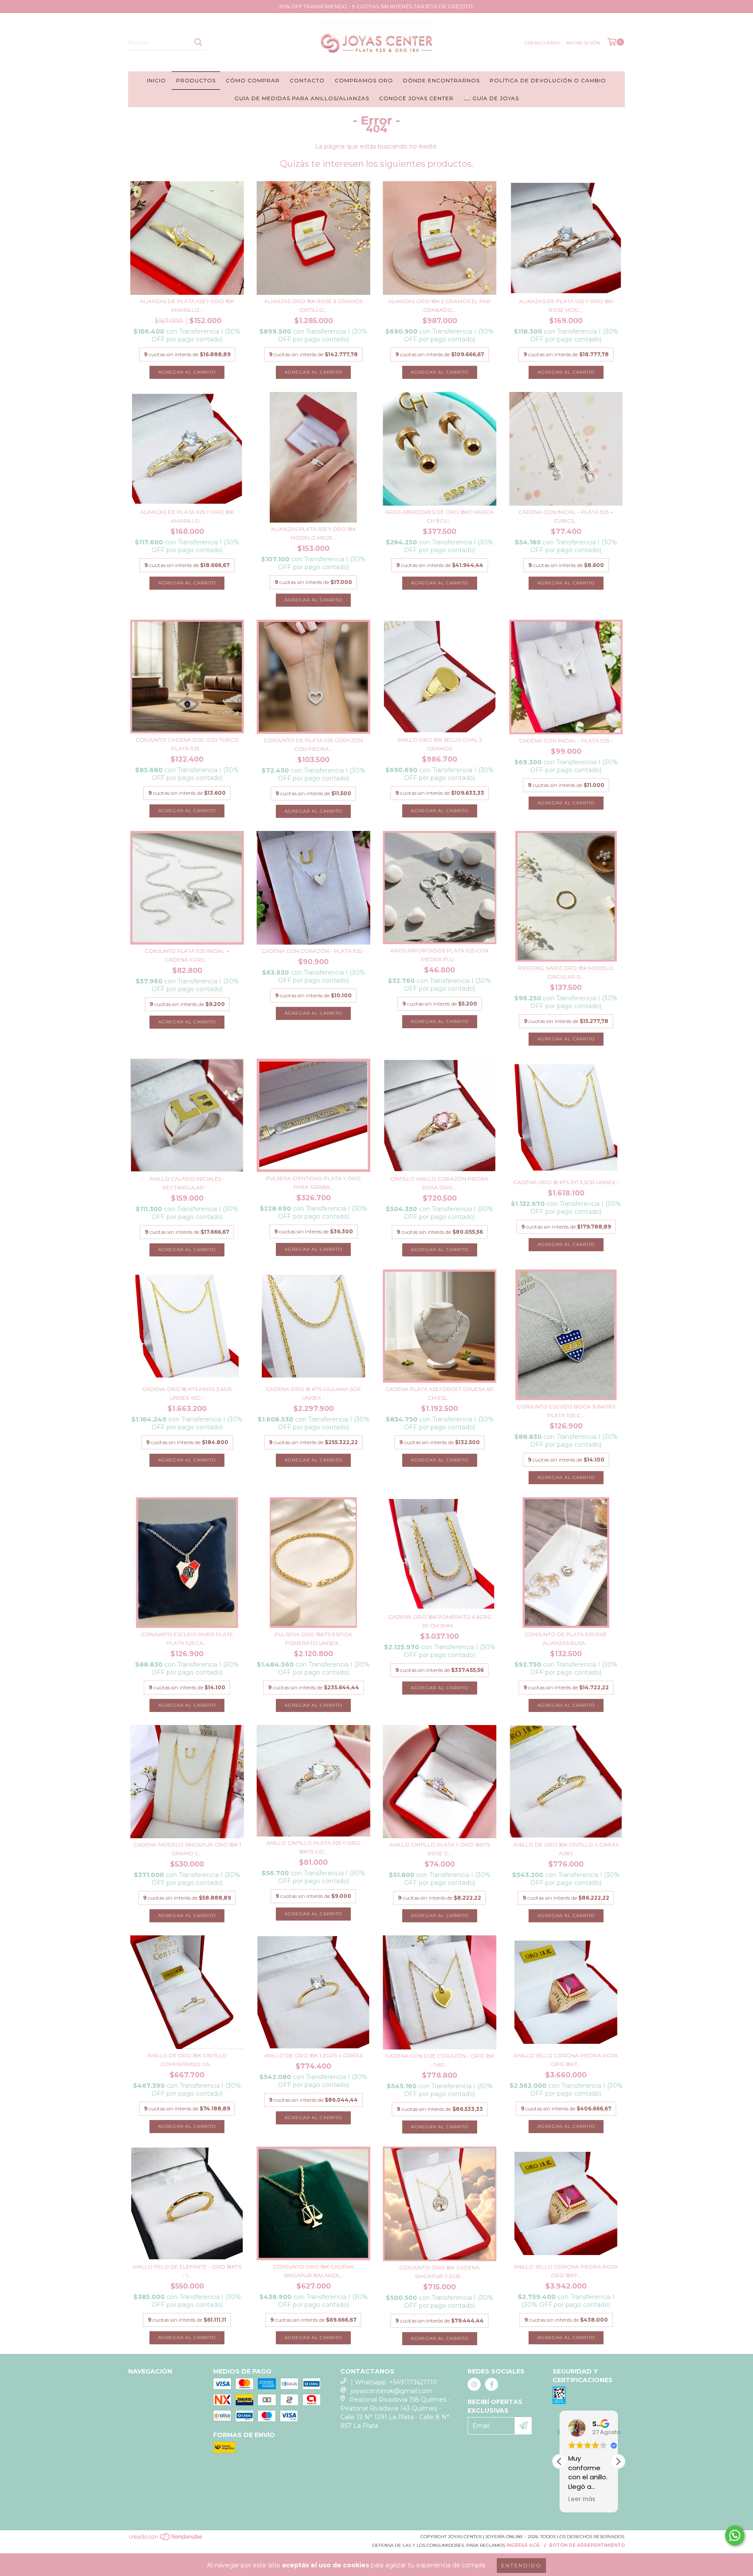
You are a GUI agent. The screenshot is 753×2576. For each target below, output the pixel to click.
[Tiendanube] (166, 2539)
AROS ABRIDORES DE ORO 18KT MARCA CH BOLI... (439, 516)
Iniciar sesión (583, 43)
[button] (618, 2461)
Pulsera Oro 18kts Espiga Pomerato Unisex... (313, 1639)
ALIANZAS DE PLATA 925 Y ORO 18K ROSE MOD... (566, 306)
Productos (196, 80)
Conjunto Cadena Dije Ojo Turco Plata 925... (187, 744)
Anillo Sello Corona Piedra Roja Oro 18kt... (566, 2060)
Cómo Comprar (253, 80)
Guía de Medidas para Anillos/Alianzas (302, 98)
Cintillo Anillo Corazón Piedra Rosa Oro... (439, 1183)
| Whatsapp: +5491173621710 (394, 2382)
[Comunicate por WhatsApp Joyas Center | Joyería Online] (735, 2535)
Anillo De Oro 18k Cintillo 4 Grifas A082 (566, 1849)
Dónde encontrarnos (441, 80)
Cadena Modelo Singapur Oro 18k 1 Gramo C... (187, 1849)
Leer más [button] (582, 2499)
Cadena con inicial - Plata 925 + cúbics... (566, 516)
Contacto (307, 80)
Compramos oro (364, 80)
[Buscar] (198, 42)
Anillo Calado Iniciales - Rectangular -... (187, 1183)
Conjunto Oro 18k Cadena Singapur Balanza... (314, 2271)
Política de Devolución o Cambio (548, 80)
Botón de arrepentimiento (587, 2545)
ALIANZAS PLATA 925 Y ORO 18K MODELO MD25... (314, 533)
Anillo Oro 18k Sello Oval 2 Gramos (440, 744)
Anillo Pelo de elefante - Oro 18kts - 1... (187, 2271)
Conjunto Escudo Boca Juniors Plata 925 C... (566, 1411)
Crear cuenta (542, 43)
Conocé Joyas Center (416, 98)
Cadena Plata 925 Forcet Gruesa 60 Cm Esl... (439, 1393)
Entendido (521, 2565)
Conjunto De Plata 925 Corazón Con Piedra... (313, 744)
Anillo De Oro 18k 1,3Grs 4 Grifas (313, 2055)
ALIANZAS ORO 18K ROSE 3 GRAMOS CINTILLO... (313, 306)
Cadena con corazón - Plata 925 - (313, 951)
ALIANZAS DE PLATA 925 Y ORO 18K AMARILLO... (187, 306)
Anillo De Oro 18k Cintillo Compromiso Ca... (187, 2060)
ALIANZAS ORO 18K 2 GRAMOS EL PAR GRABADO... (439, 306)
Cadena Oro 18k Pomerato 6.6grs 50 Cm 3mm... (439, 1621)
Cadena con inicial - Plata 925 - (566, 741)
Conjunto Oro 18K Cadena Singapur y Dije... (439, 2272)
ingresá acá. (524, 2545)
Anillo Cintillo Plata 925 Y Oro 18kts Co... (313, 1847)
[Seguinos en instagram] (474, 2384)
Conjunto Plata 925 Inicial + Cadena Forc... (187, 955)
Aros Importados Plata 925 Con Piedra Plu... (439, 955)
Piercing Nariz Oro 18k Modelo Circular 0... (566, 972)
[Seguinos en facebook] (492, 2384)
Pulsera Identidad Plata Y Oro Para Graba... (313, 1183)
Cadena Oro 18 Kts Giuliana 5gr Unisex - (313, 1393)
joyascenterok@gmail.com (392, 2391)
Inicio (156, 80)
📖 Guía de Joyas (491, 98)
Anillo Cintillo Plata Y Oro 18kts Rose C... (440, 1849)
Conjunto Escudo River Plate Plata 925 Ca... (187, 1639)
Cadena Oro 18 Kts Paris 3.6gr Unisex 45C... (187, 1393)
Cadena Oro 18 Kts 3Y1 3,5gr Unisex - (566, 1182)
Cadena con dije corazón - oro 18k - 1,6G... (440, 2060)
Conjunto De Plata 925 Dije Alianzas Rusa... (566, 1639)
